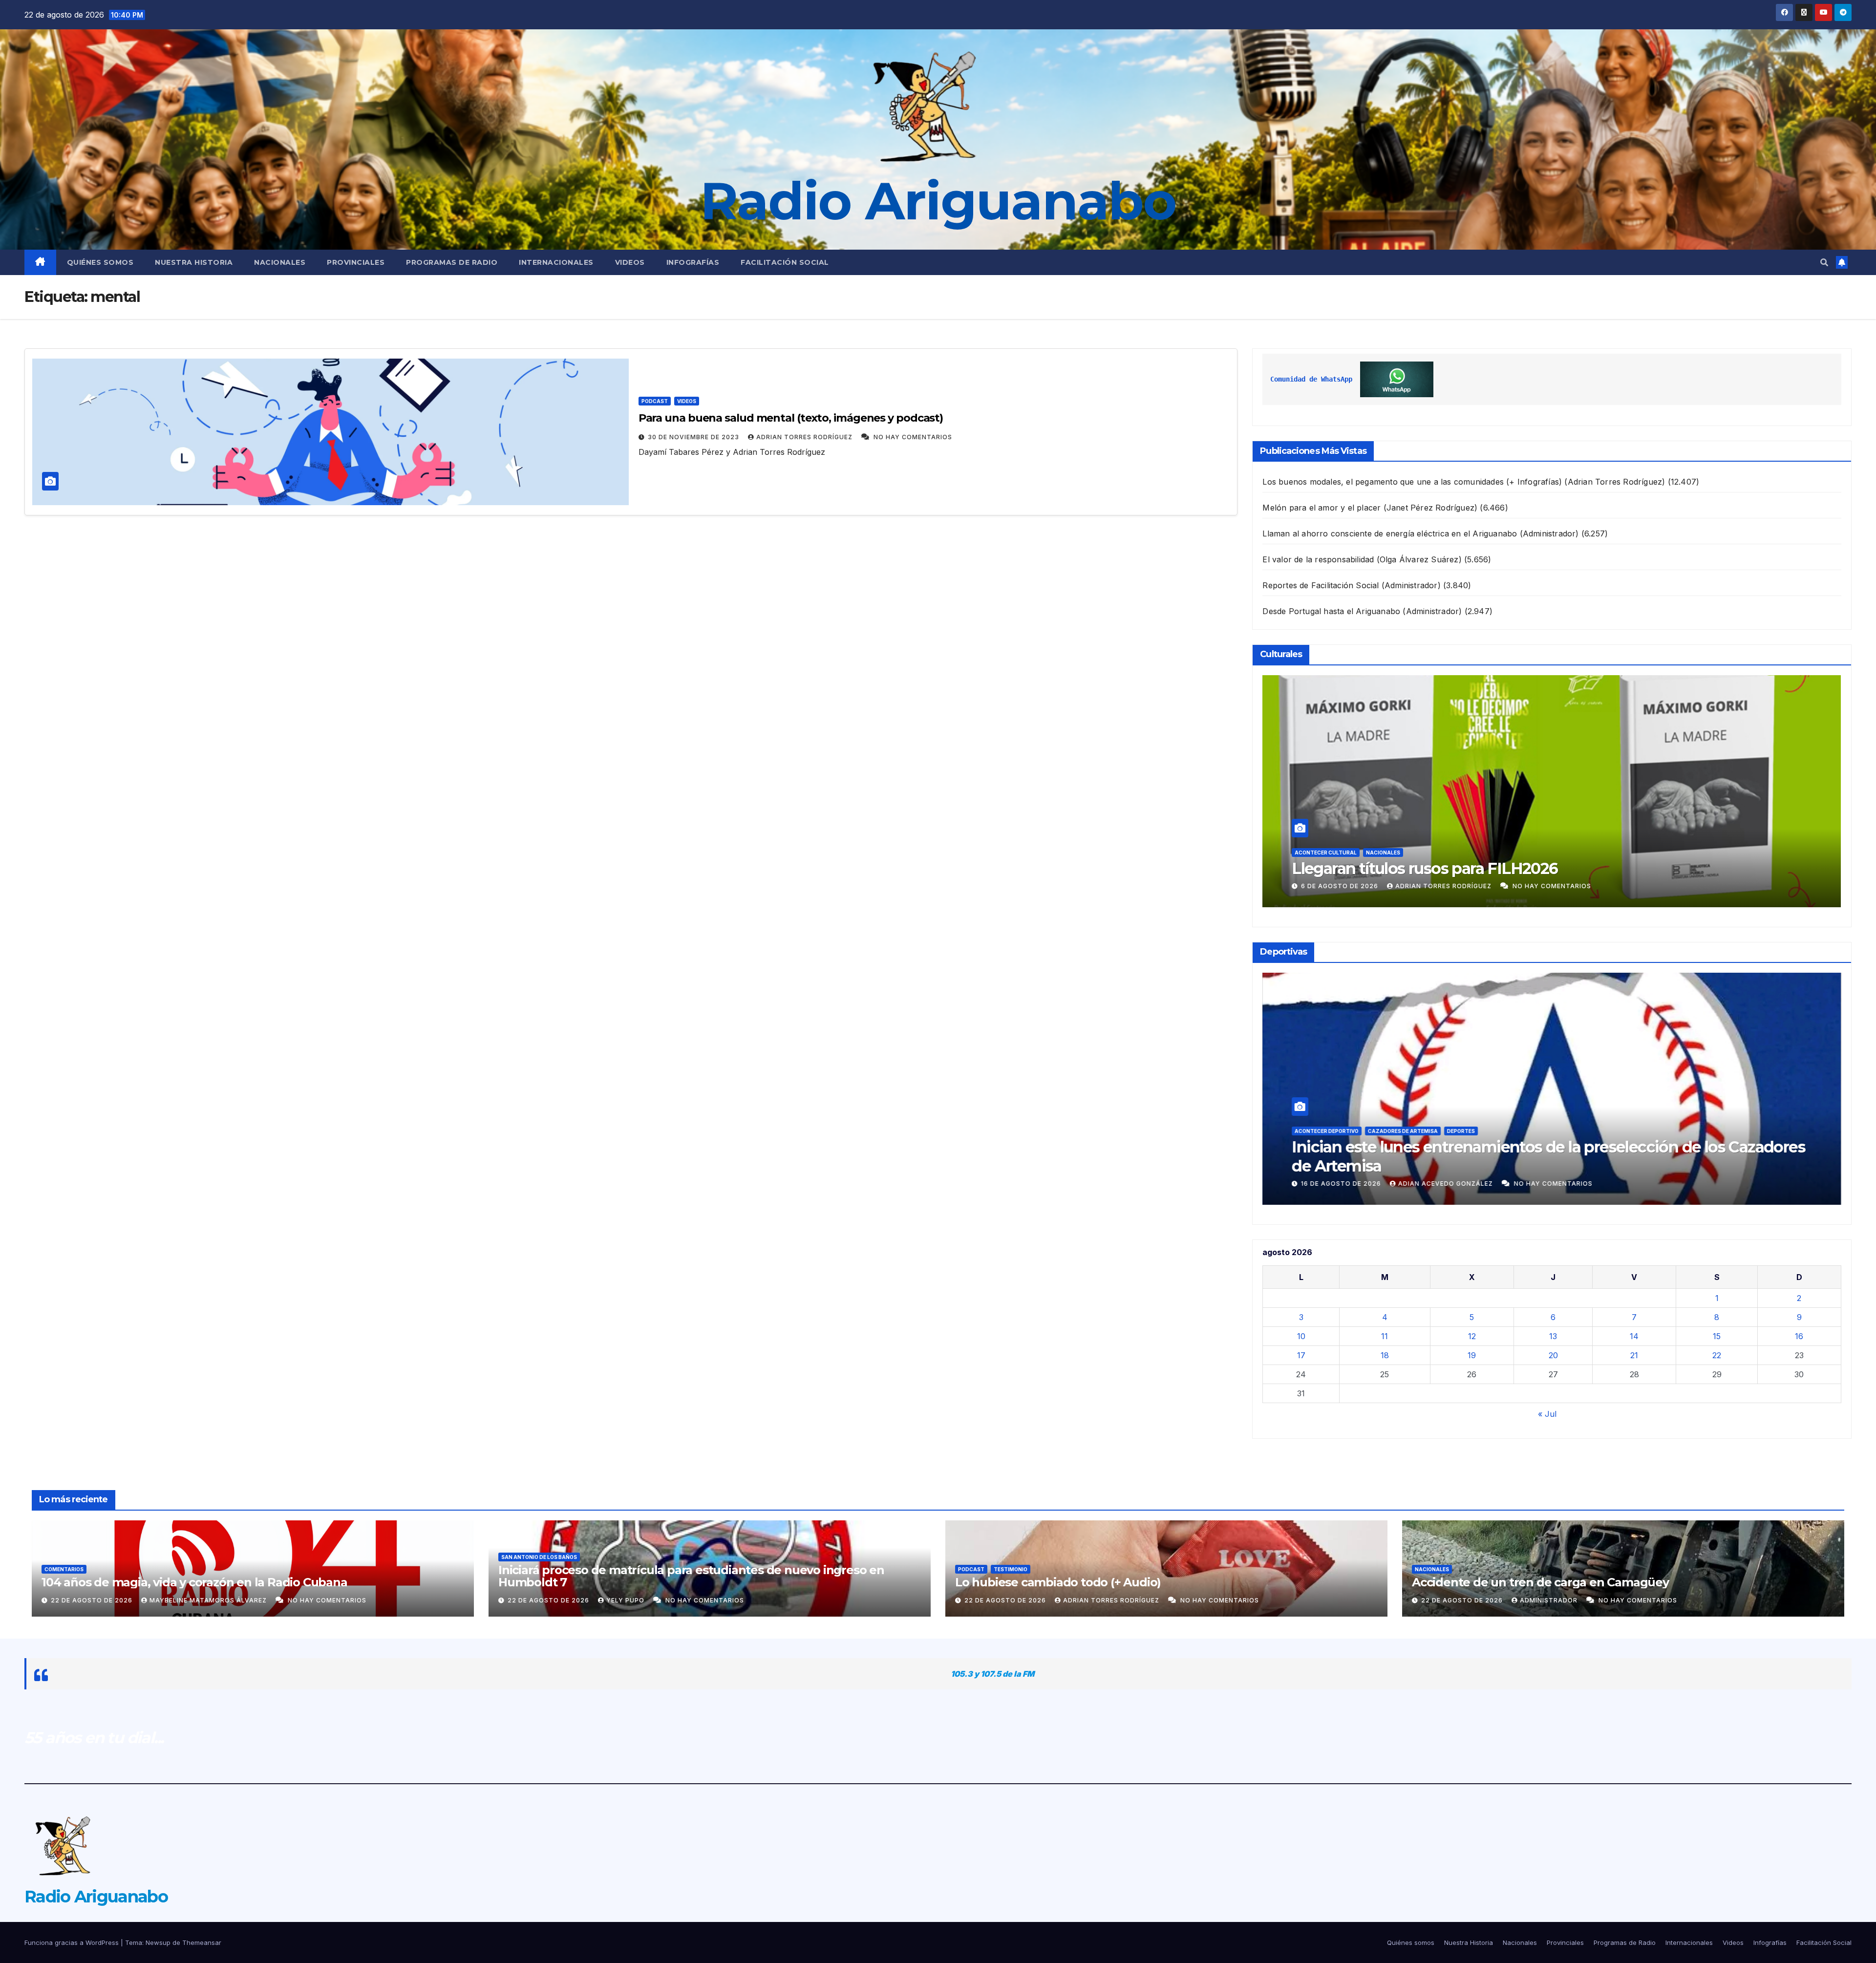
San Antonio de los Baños (1443, 1150)
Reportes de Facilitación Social (1321, 585)
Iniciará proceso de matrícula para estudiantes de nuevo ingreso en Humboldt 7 (691, 1576)
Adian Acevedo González (1447, 1184)
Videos (630, 262)
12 (1472, 1336)
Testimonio (1011, 1569)
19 (1472, 1355)
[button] (1824, 262)
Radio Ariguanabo (938, 201)
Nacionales (280, 262)
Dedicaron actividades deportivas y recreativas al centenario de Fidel (1544, 1166)
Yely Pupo (626, 1600)
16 (1799, 1336)
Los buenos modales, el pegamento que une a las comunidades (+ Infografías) (1412, 482)
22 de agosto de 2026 (93, 1600)
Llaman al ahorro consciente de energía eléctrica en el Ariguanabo (1390, 533)
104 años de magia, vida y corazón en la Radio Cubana (194, 1582)
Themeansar (202, 1942)
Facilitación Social (785, 262)
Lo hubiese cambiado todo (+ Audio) (1058, 1582)
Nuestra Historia (194, 262)
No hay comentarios (913, 437)
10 (1301, 1336)
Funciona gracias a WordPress (73, 1942)
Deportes (1382, 1150)
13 (1553, 1336)
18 (1385, 1355)
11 (1385, 1336)
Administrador (1550, 1600)
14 (1634, 1336)
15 (1717, 1336)
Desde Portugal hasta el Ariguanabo (1331, 611)
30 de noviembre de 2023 (694, 437)
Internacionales (556, 262)
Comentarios (64, 1569)
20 (1553, 1355)
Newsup (158, 1942)
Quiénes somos (100, 262)
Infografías (693, 262)
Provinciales (356, 262)
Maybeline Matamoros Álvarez (209, 1600)
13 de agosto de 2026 (1342, 1184)
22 (1717, 1355)
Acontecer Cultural (1326, 853)
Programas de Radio (452, 262)
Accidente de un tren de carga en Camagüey (1540, 1582)
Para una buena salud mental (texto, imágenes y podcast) (791, 418)
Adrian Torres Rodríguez (805, 437)
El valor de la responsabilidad (1318, 559)
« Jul (1547, 1414)
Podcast (655, 401)
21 (1634, 1355)
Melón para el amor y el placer (1322, 508)
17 (1301, 1355)
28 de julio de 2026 (1338, 886)
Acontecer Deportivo (1327, 1150)
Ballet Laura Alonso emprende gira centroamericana (1484, 868)
